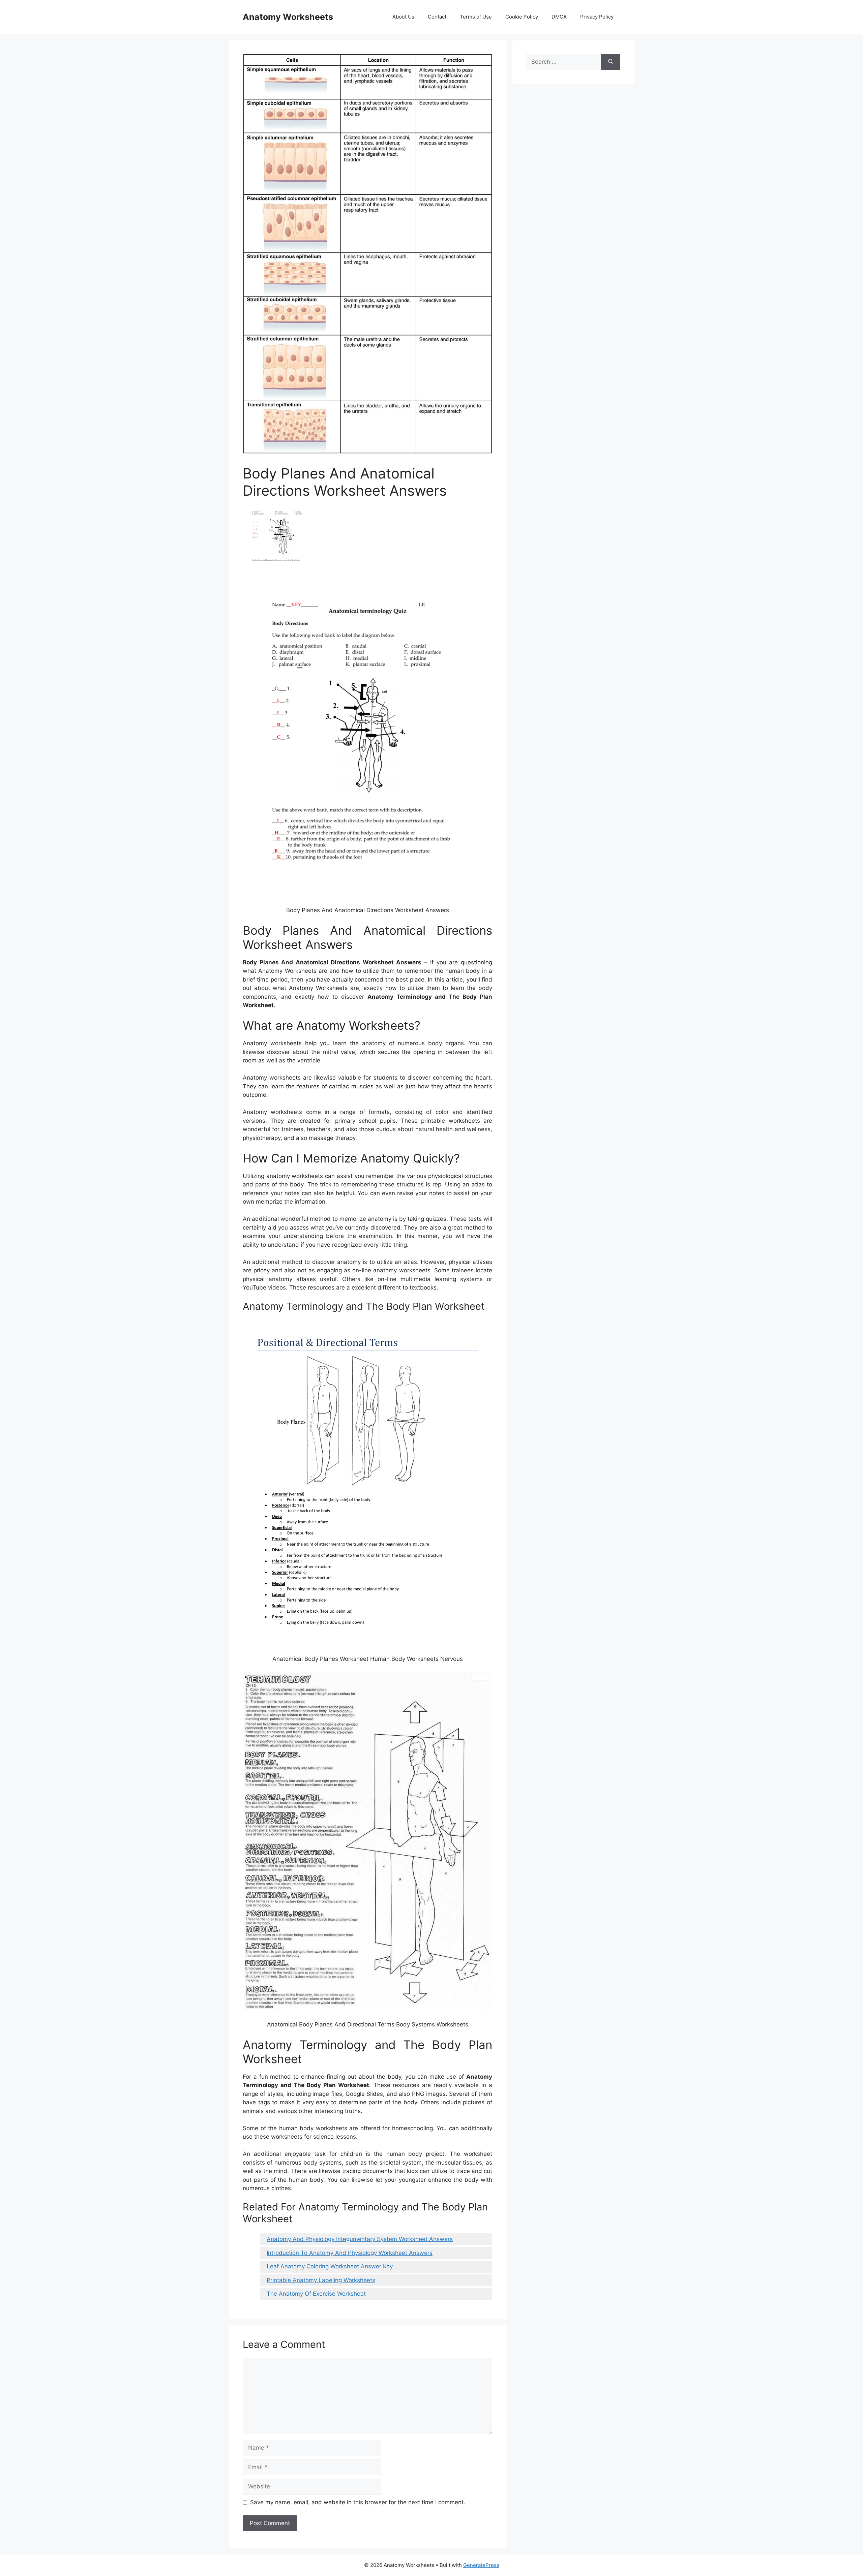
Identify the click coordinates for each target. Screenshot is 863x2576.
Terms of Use (476, 17)
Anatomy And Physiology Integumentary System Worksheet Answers (360, 2239)
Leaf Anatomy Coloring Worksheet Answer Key (330, 2266)
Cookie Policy (522, 17)
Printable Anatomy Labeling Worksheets (321, 2280)
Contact (437, 17)
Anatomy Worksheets (288, 17)
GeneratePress (481, 2565)
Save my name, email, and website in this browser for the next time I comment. (358, 2502)
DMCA (559, 17)
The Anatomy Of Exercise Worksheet (316, 2294)
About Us (403, 17)
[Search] (611, 62)
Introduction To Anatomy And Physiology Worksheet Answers (350, 2253)
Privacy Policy (597, 17)
